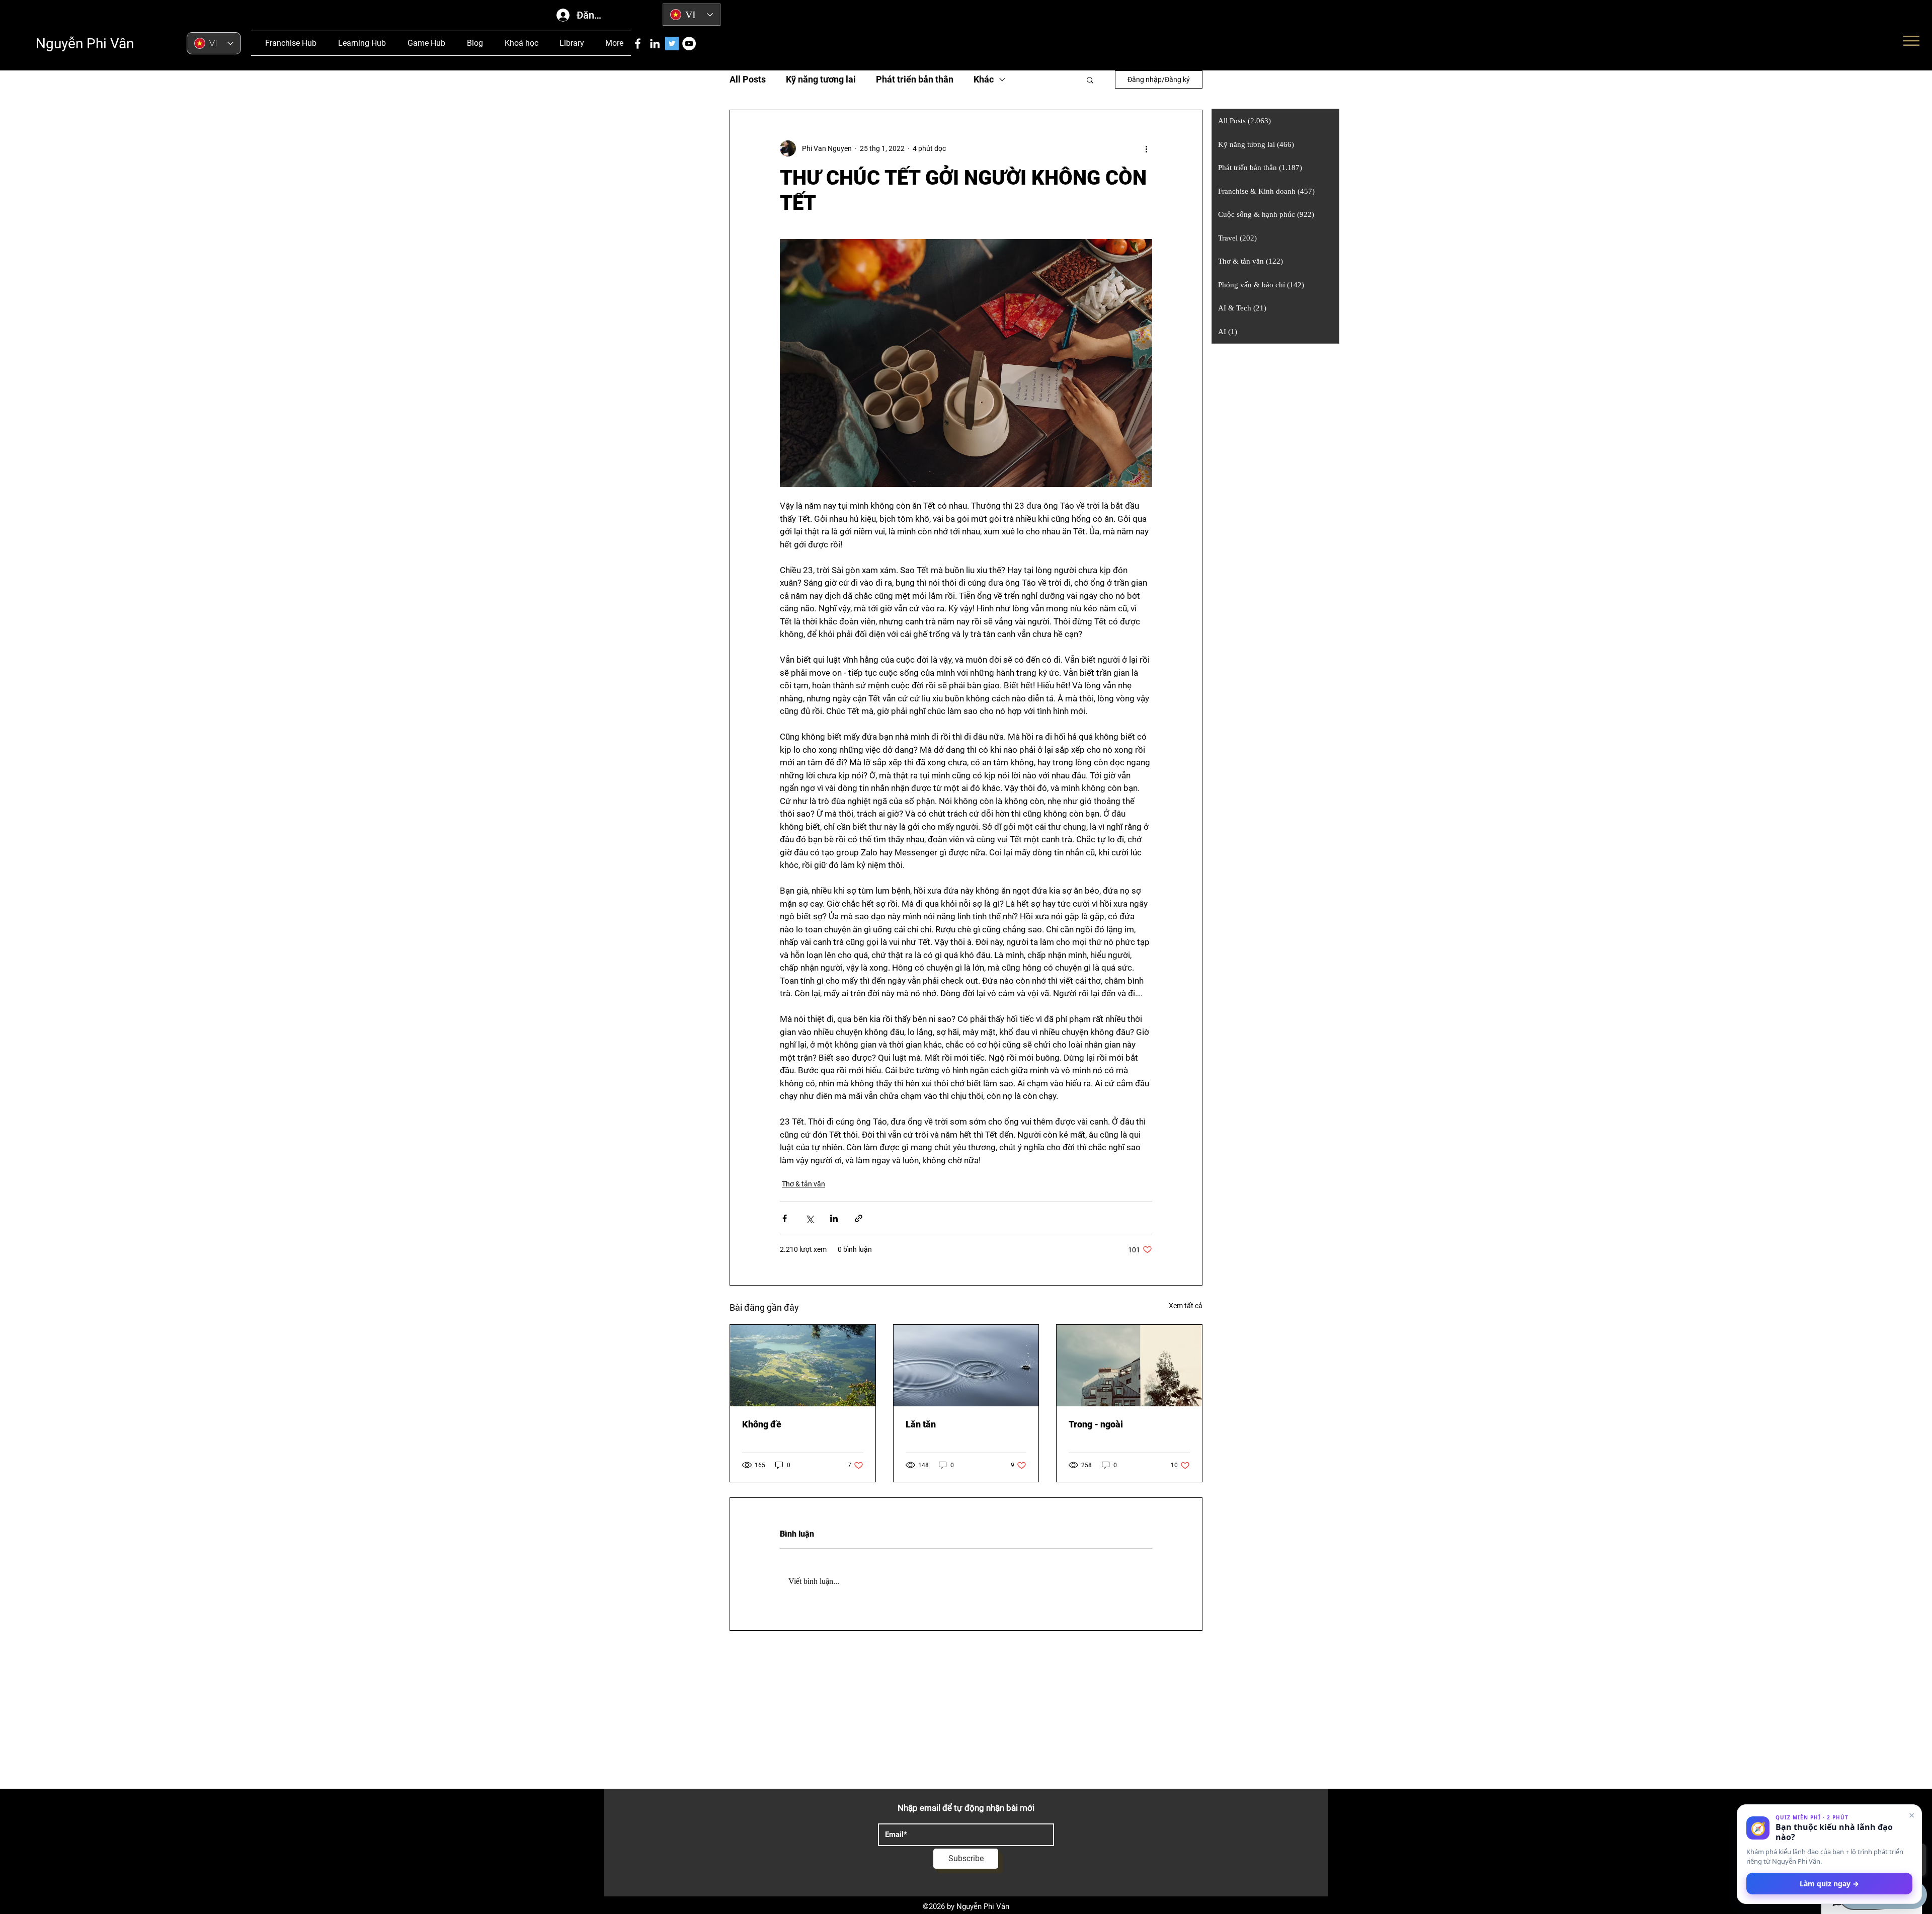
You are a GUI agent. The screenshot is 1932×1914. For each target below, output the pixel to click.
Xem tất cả (1186, 1306)
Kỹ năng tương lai (821, 79)
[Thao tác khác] (1146, 148)
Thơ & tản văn (803, 1184)
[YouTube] (689, 44)
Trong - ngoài (1096, 1424)
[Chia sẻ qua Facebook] (785, 1218)
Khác (984, 79)
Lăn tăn (921, 1424)
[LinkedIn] (655, 44)
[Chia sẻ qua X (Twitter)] (809, 1218)
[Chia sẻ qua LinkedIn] (834, 1218)
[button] (1090, 79)
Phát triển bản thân (915, 79)
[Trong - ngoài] (1129, 1366)
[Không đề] (803, 1366)
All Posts (748, 79)
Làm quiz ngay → (1829, 1884)
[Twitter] (672, 44)
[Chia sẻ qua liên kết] (859, 1218)
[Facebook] (638, 44)
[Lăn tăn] (966, 1366)
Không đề (762, 1424)
